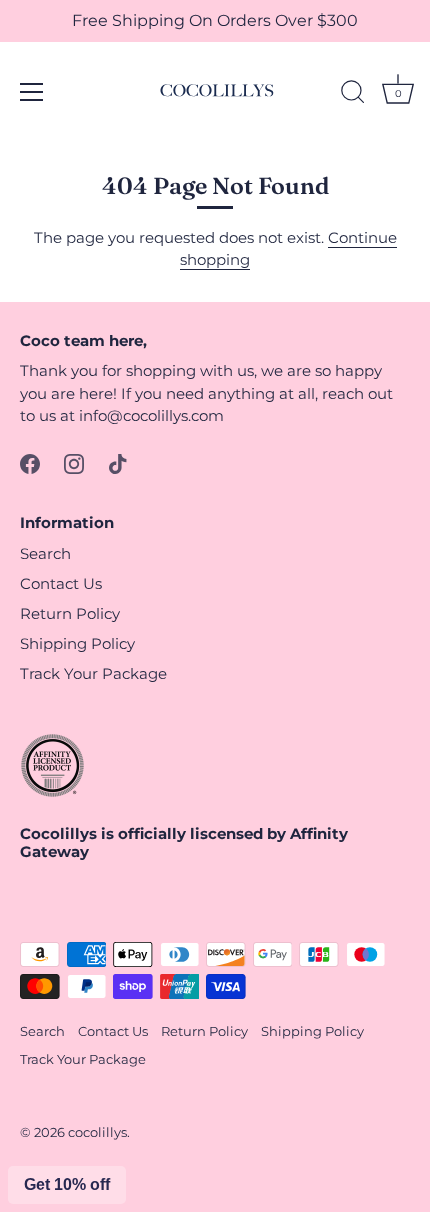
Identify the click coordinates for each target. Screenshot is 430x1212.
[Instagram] (74, 462)
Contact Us (61, 583)
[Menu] (32, 92)
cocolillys (97, 1132)
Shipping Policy (77, 643)
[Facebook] (30, 462)
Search (45, 553)
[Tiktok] (118, 462)
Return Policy (70, 613)
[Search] (353, 95)
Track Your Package (93, 673)
